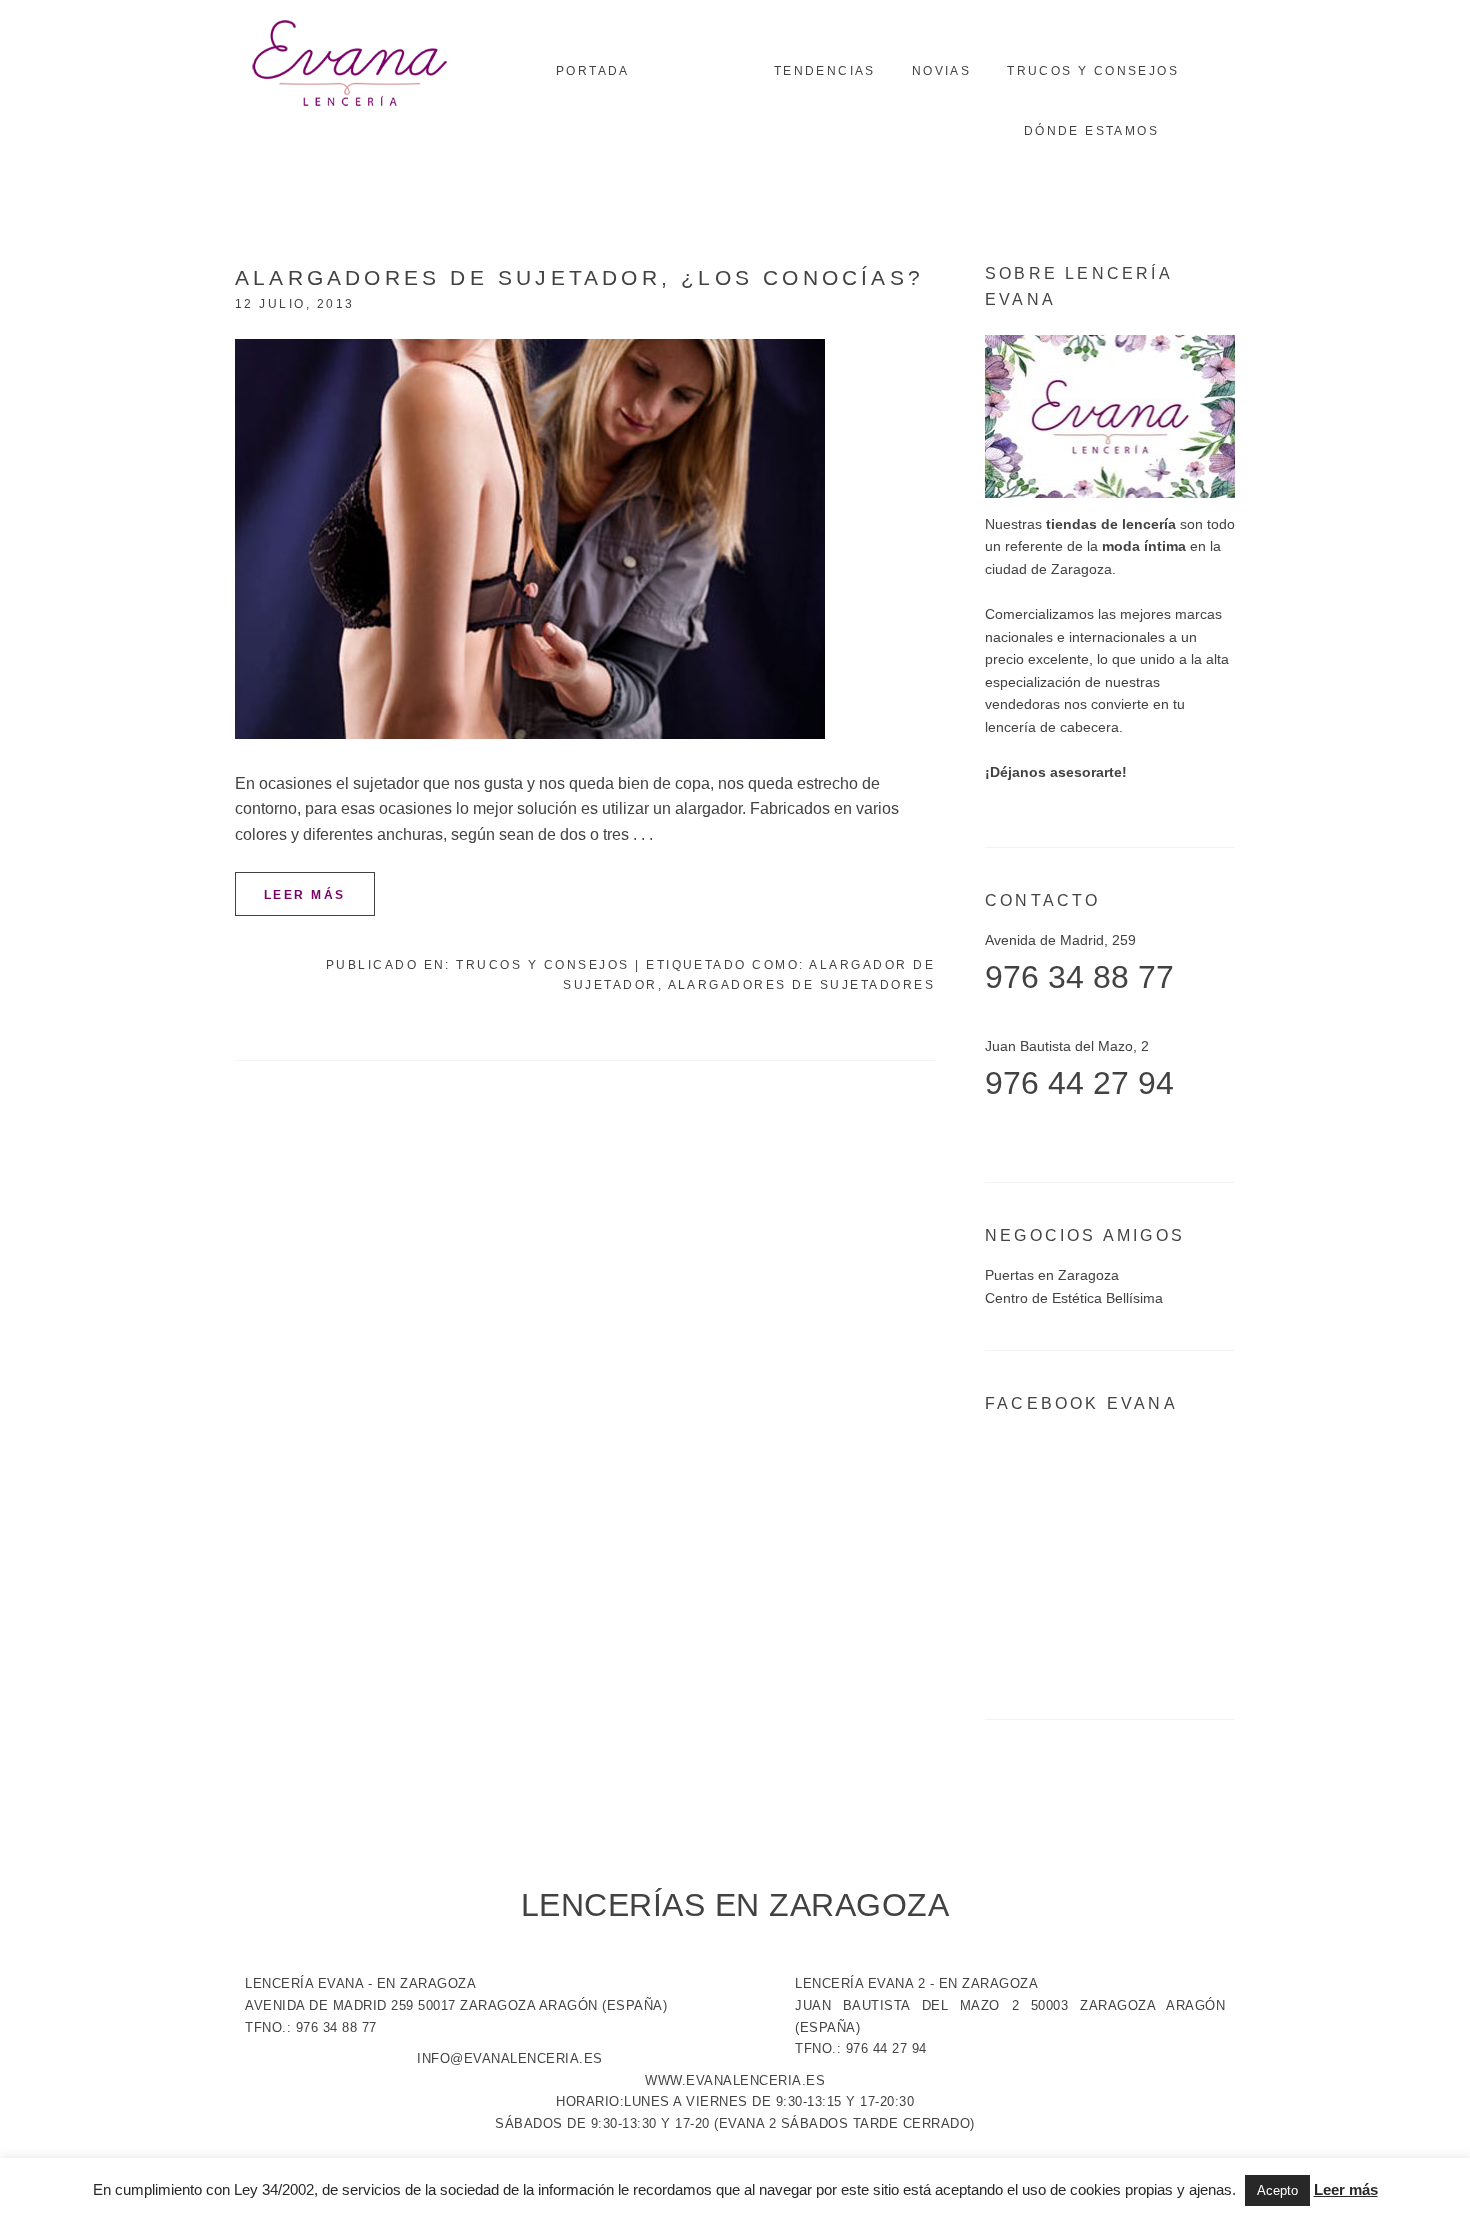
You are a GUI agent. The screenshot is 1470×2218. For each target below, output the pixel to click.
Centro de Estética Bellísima (1074, 1298)
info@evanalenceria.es (510, 2058)
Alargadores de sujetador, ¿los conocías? (579, 277)
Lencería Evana (350, 65)
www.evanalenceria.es (735, 2080)
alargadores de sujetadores (801, 985)
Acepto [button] (1277, 2190)
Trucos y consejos (542, 965)
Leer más (305, 895)
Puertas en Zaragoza (1052, 1275)
